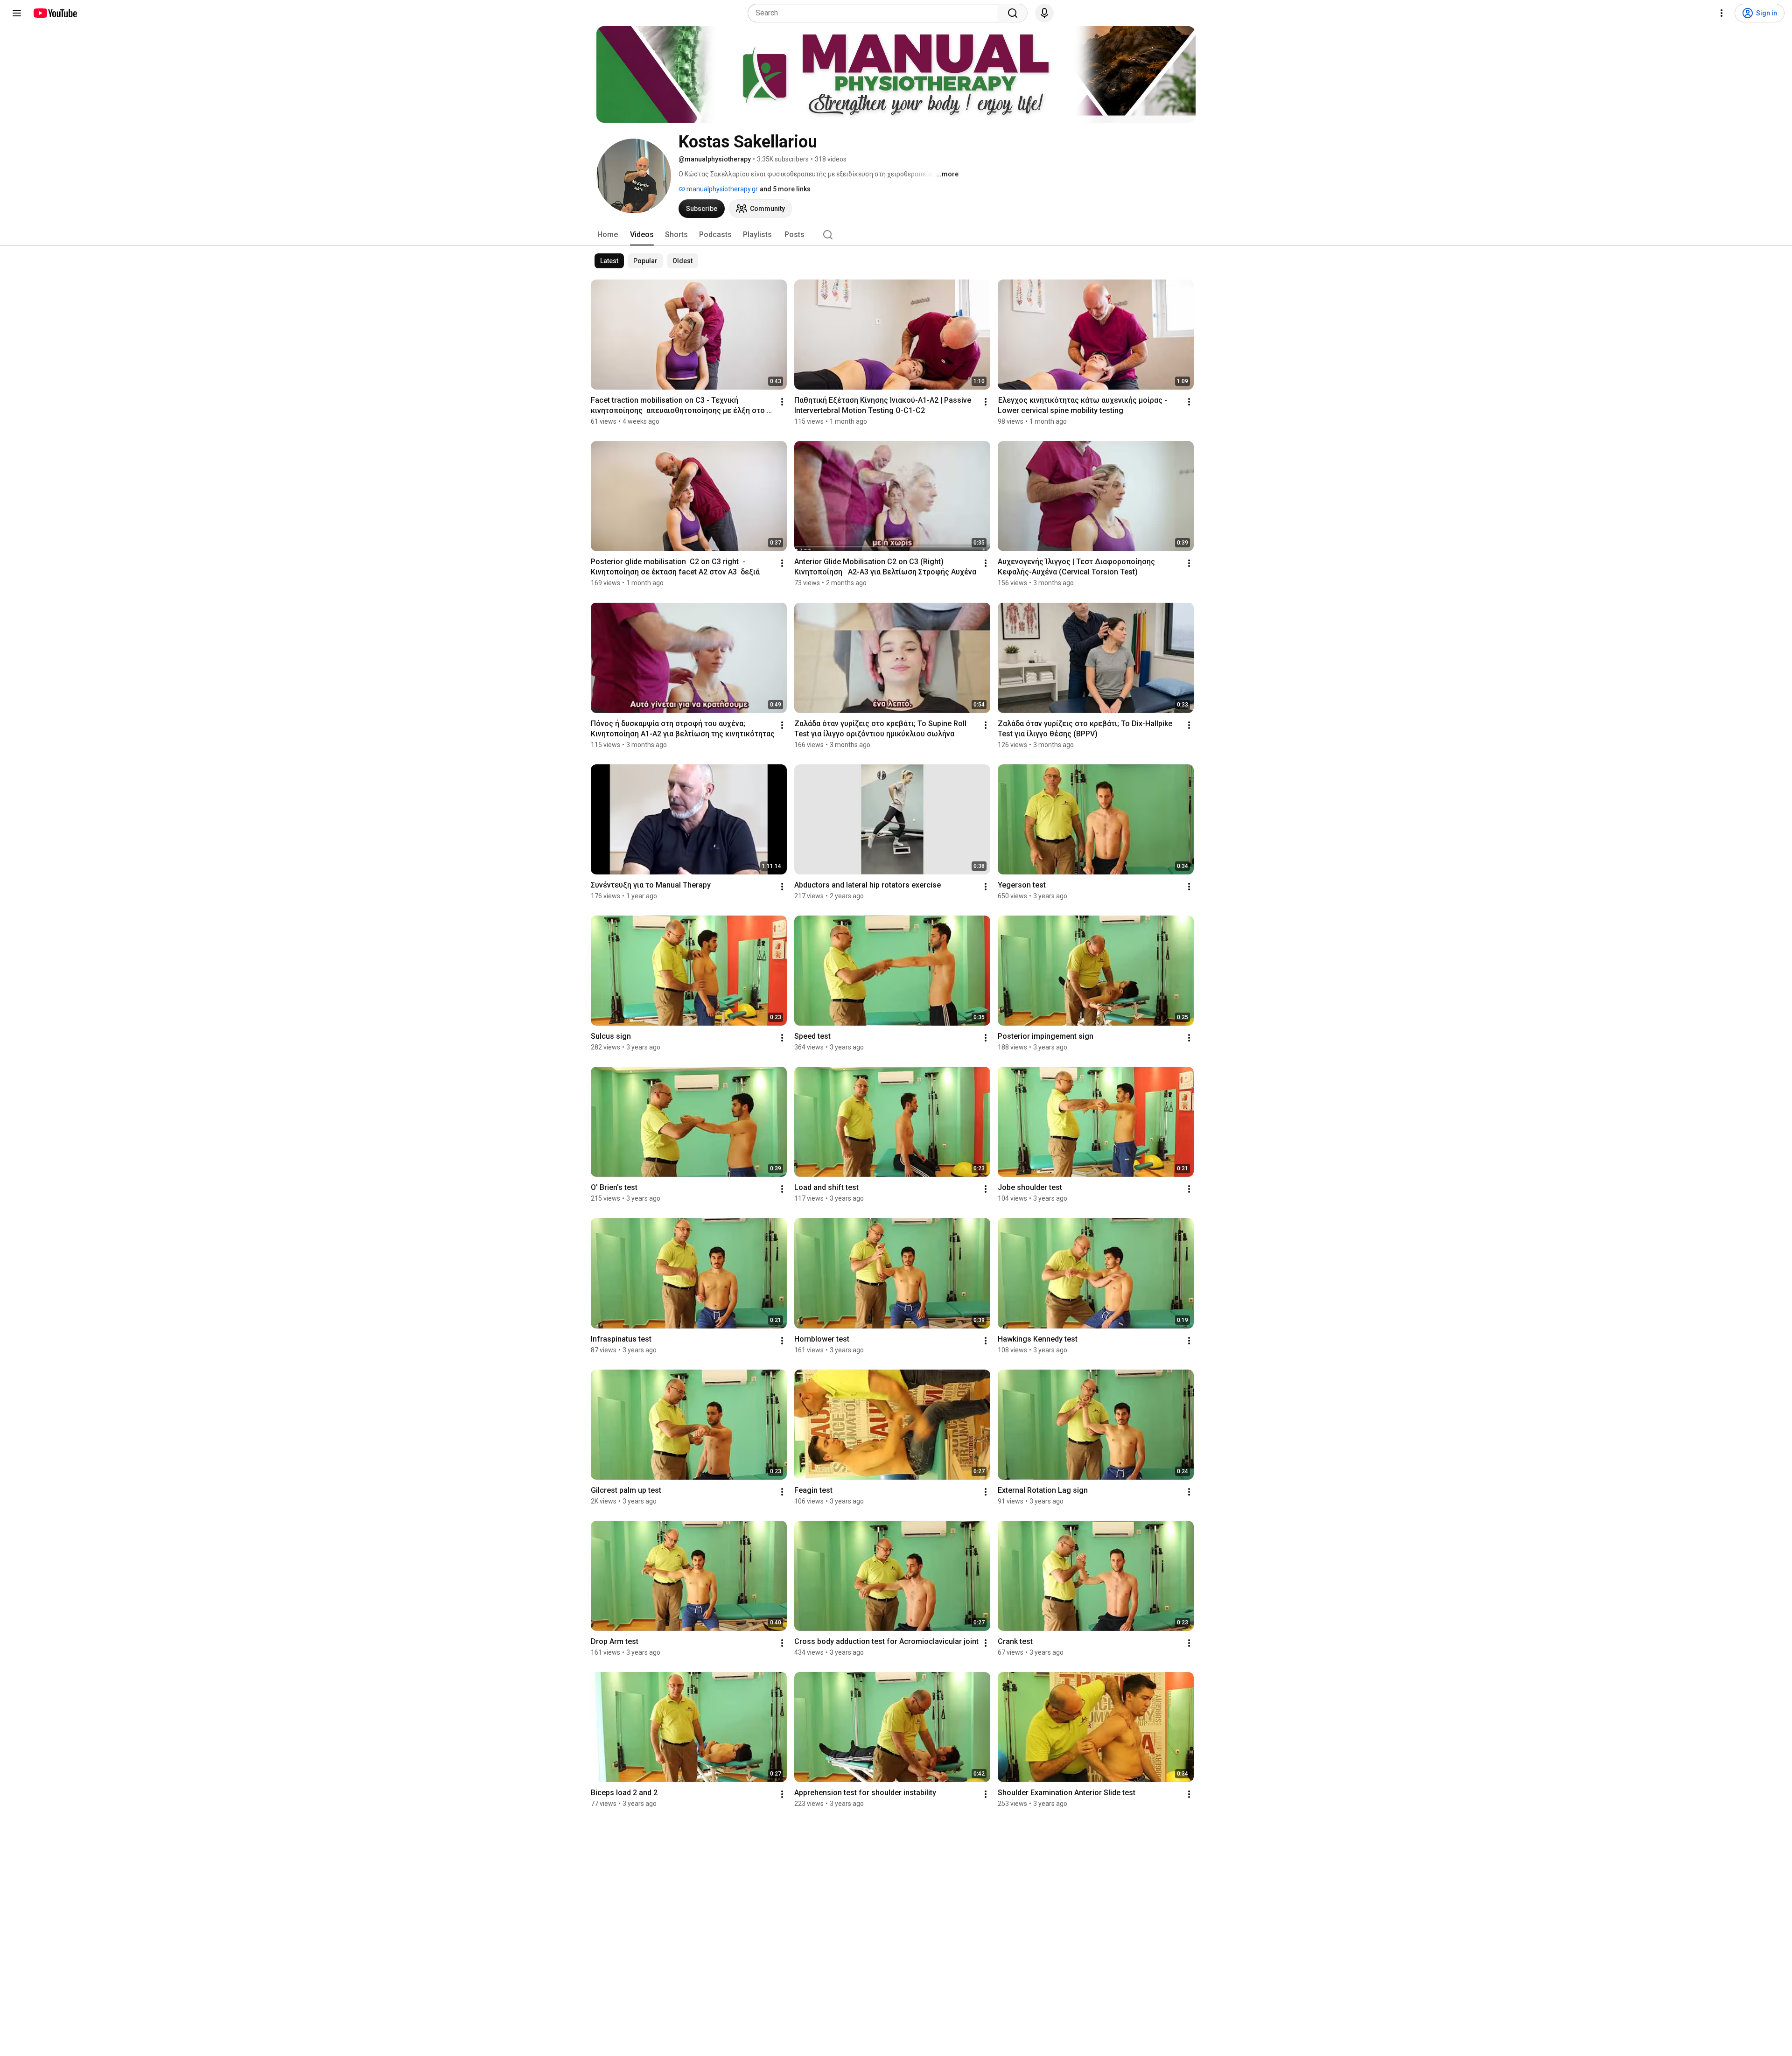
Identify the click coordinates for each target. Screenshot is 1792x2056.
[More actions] (782, 402)
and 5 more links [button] (785, 189)
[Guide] (17, 13)
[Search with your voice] (1044, 13)
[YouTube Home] (55, 13)
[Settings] (1722, 13)
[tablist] (896, 235)
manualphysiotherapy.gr (721, 189)
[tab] (608, 235)
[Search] (1013, 13)
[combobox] (876, 13)
